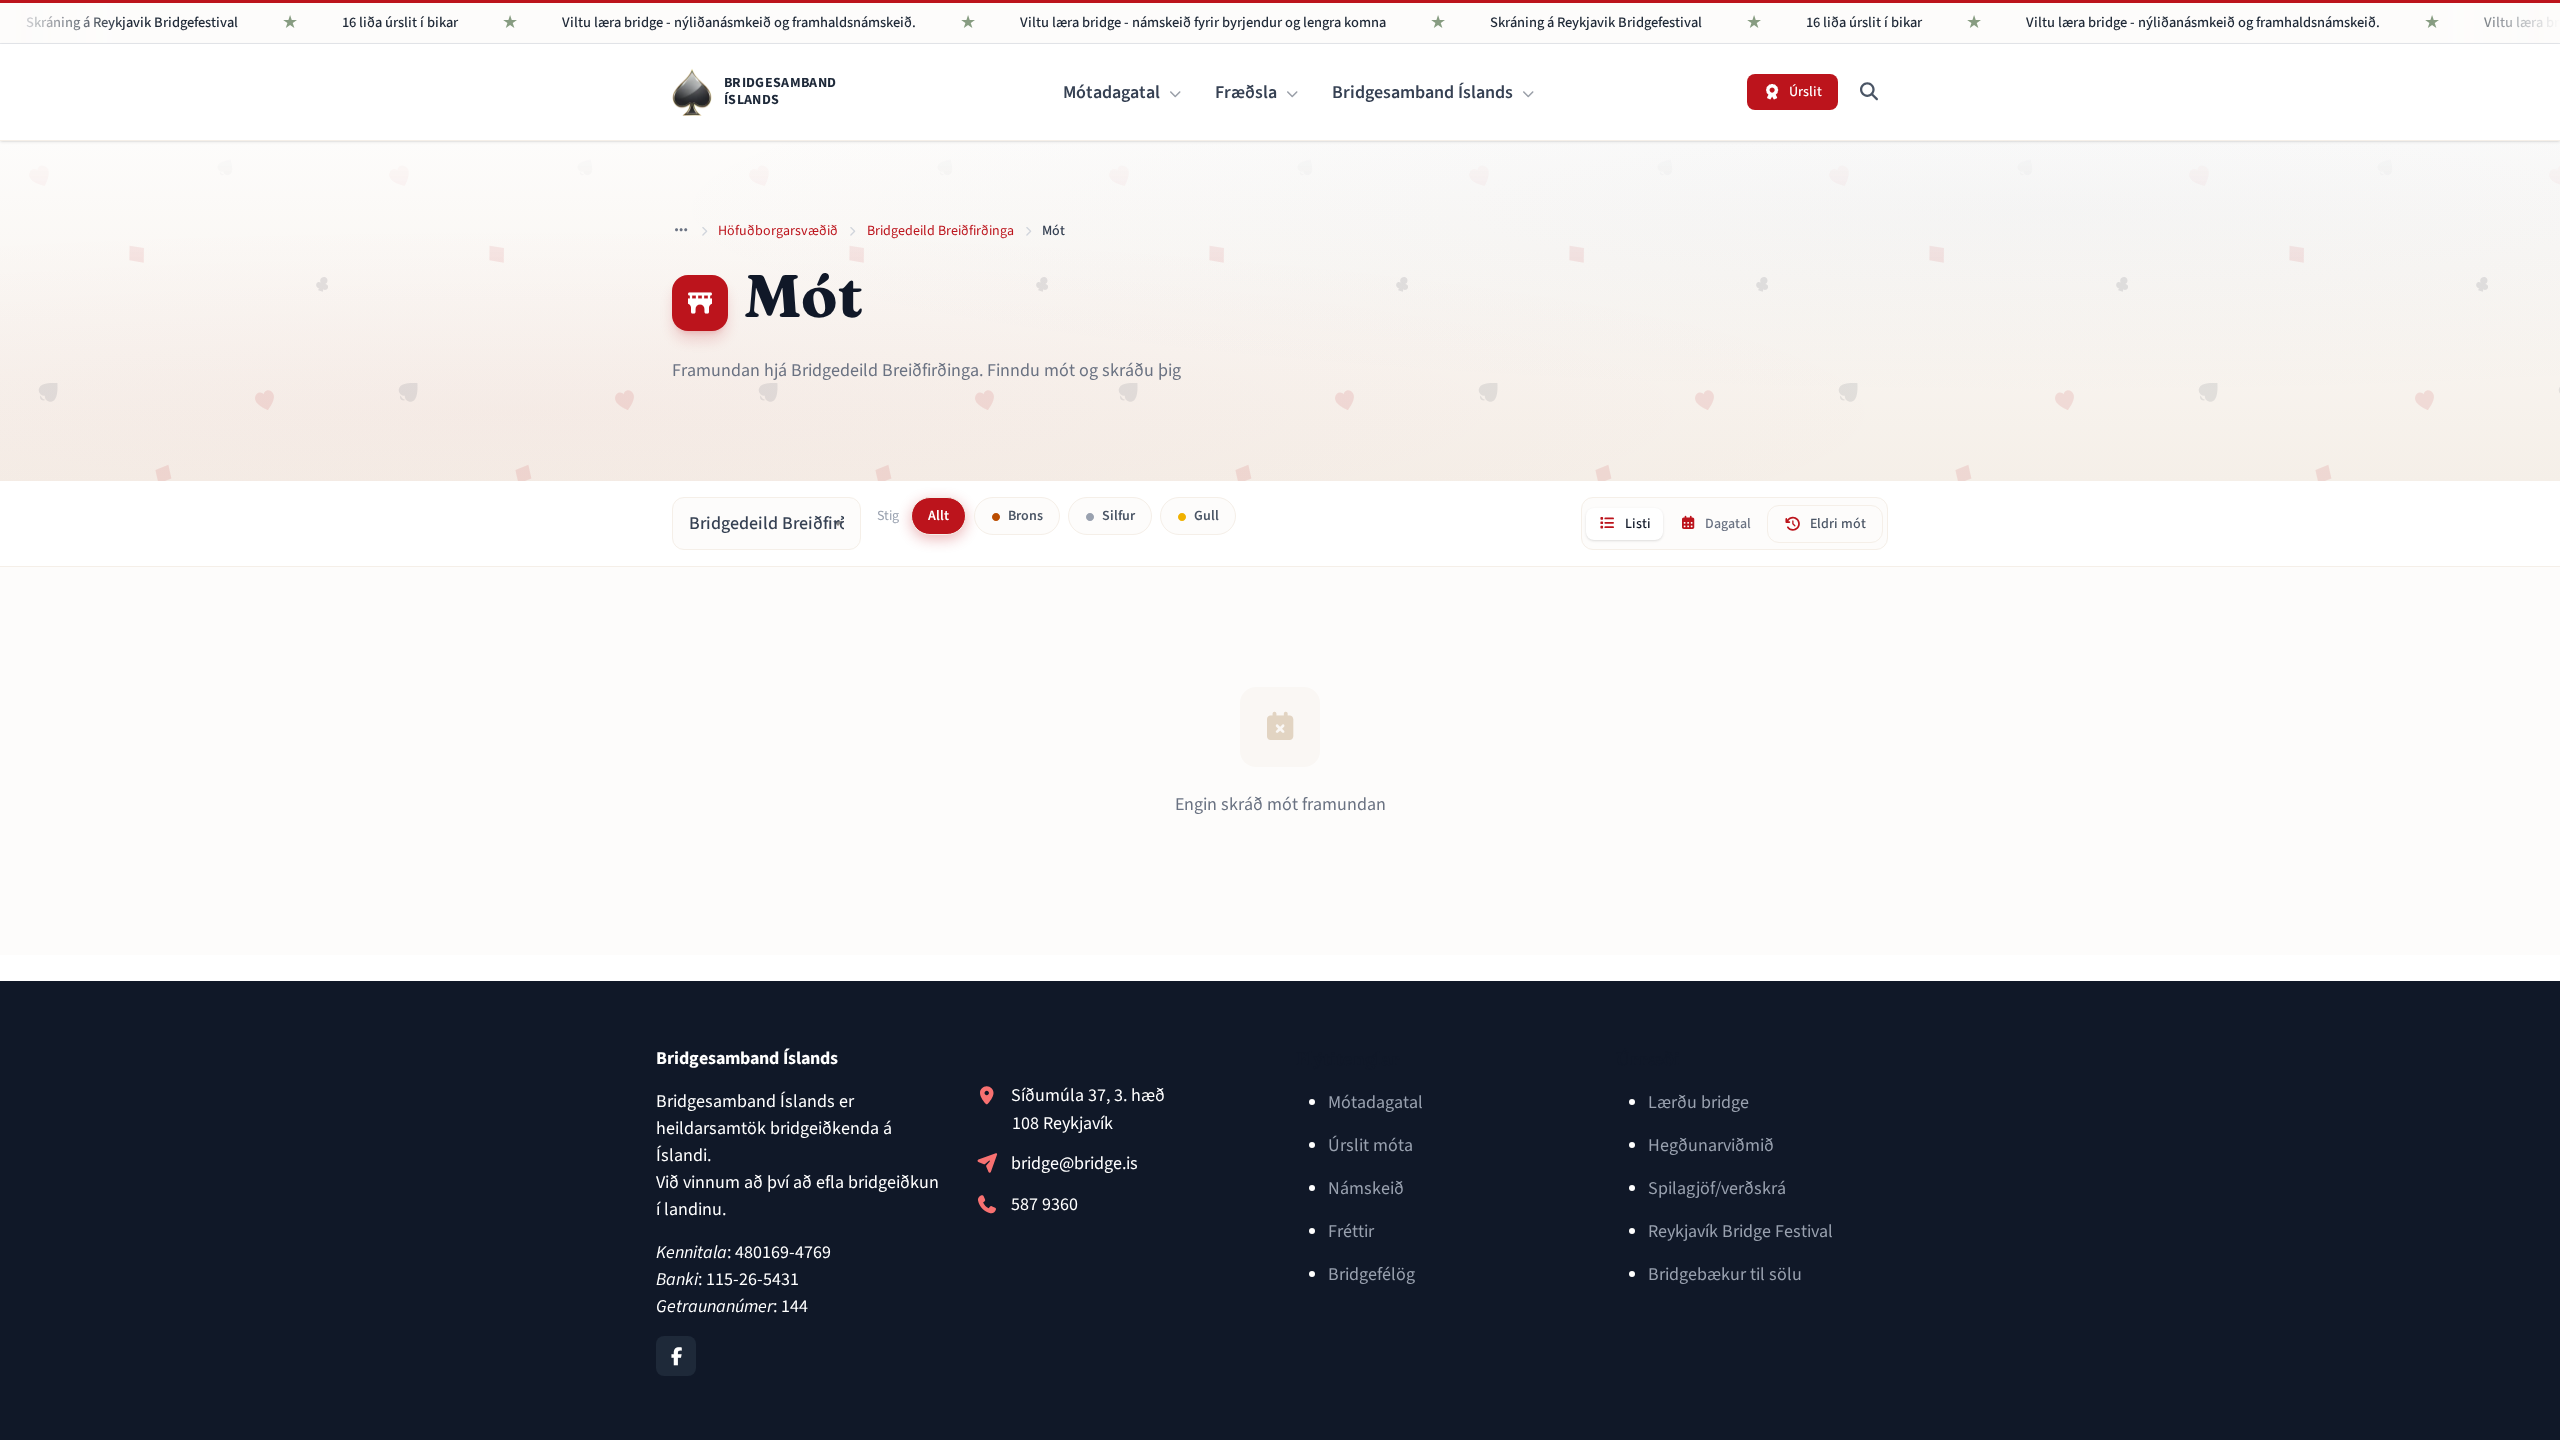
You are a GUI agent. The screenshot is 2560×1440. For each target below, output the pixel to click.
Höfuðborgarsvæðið (778, 231)
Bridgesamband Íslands (1424, 92)
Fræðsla (1248, 92)
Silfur (1117, 516)
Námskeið (1366, 1188)
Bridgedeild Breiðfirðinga (940, 231)
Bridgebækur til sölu (1725, 1274)
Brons (1024, 516)
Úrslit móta (1370, 1145)
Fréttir (1351, 1231)
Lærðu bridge (1698, 1102)
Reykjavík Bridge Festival (1740, 1231)
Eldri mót (1838, 524)
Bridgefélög (1371, 1274)
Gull (1205, 516)
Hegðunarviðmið (1711, 1145)
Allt (938, 516)
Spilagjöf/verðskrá (1717, 1188)
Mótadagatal (1113, 92)
